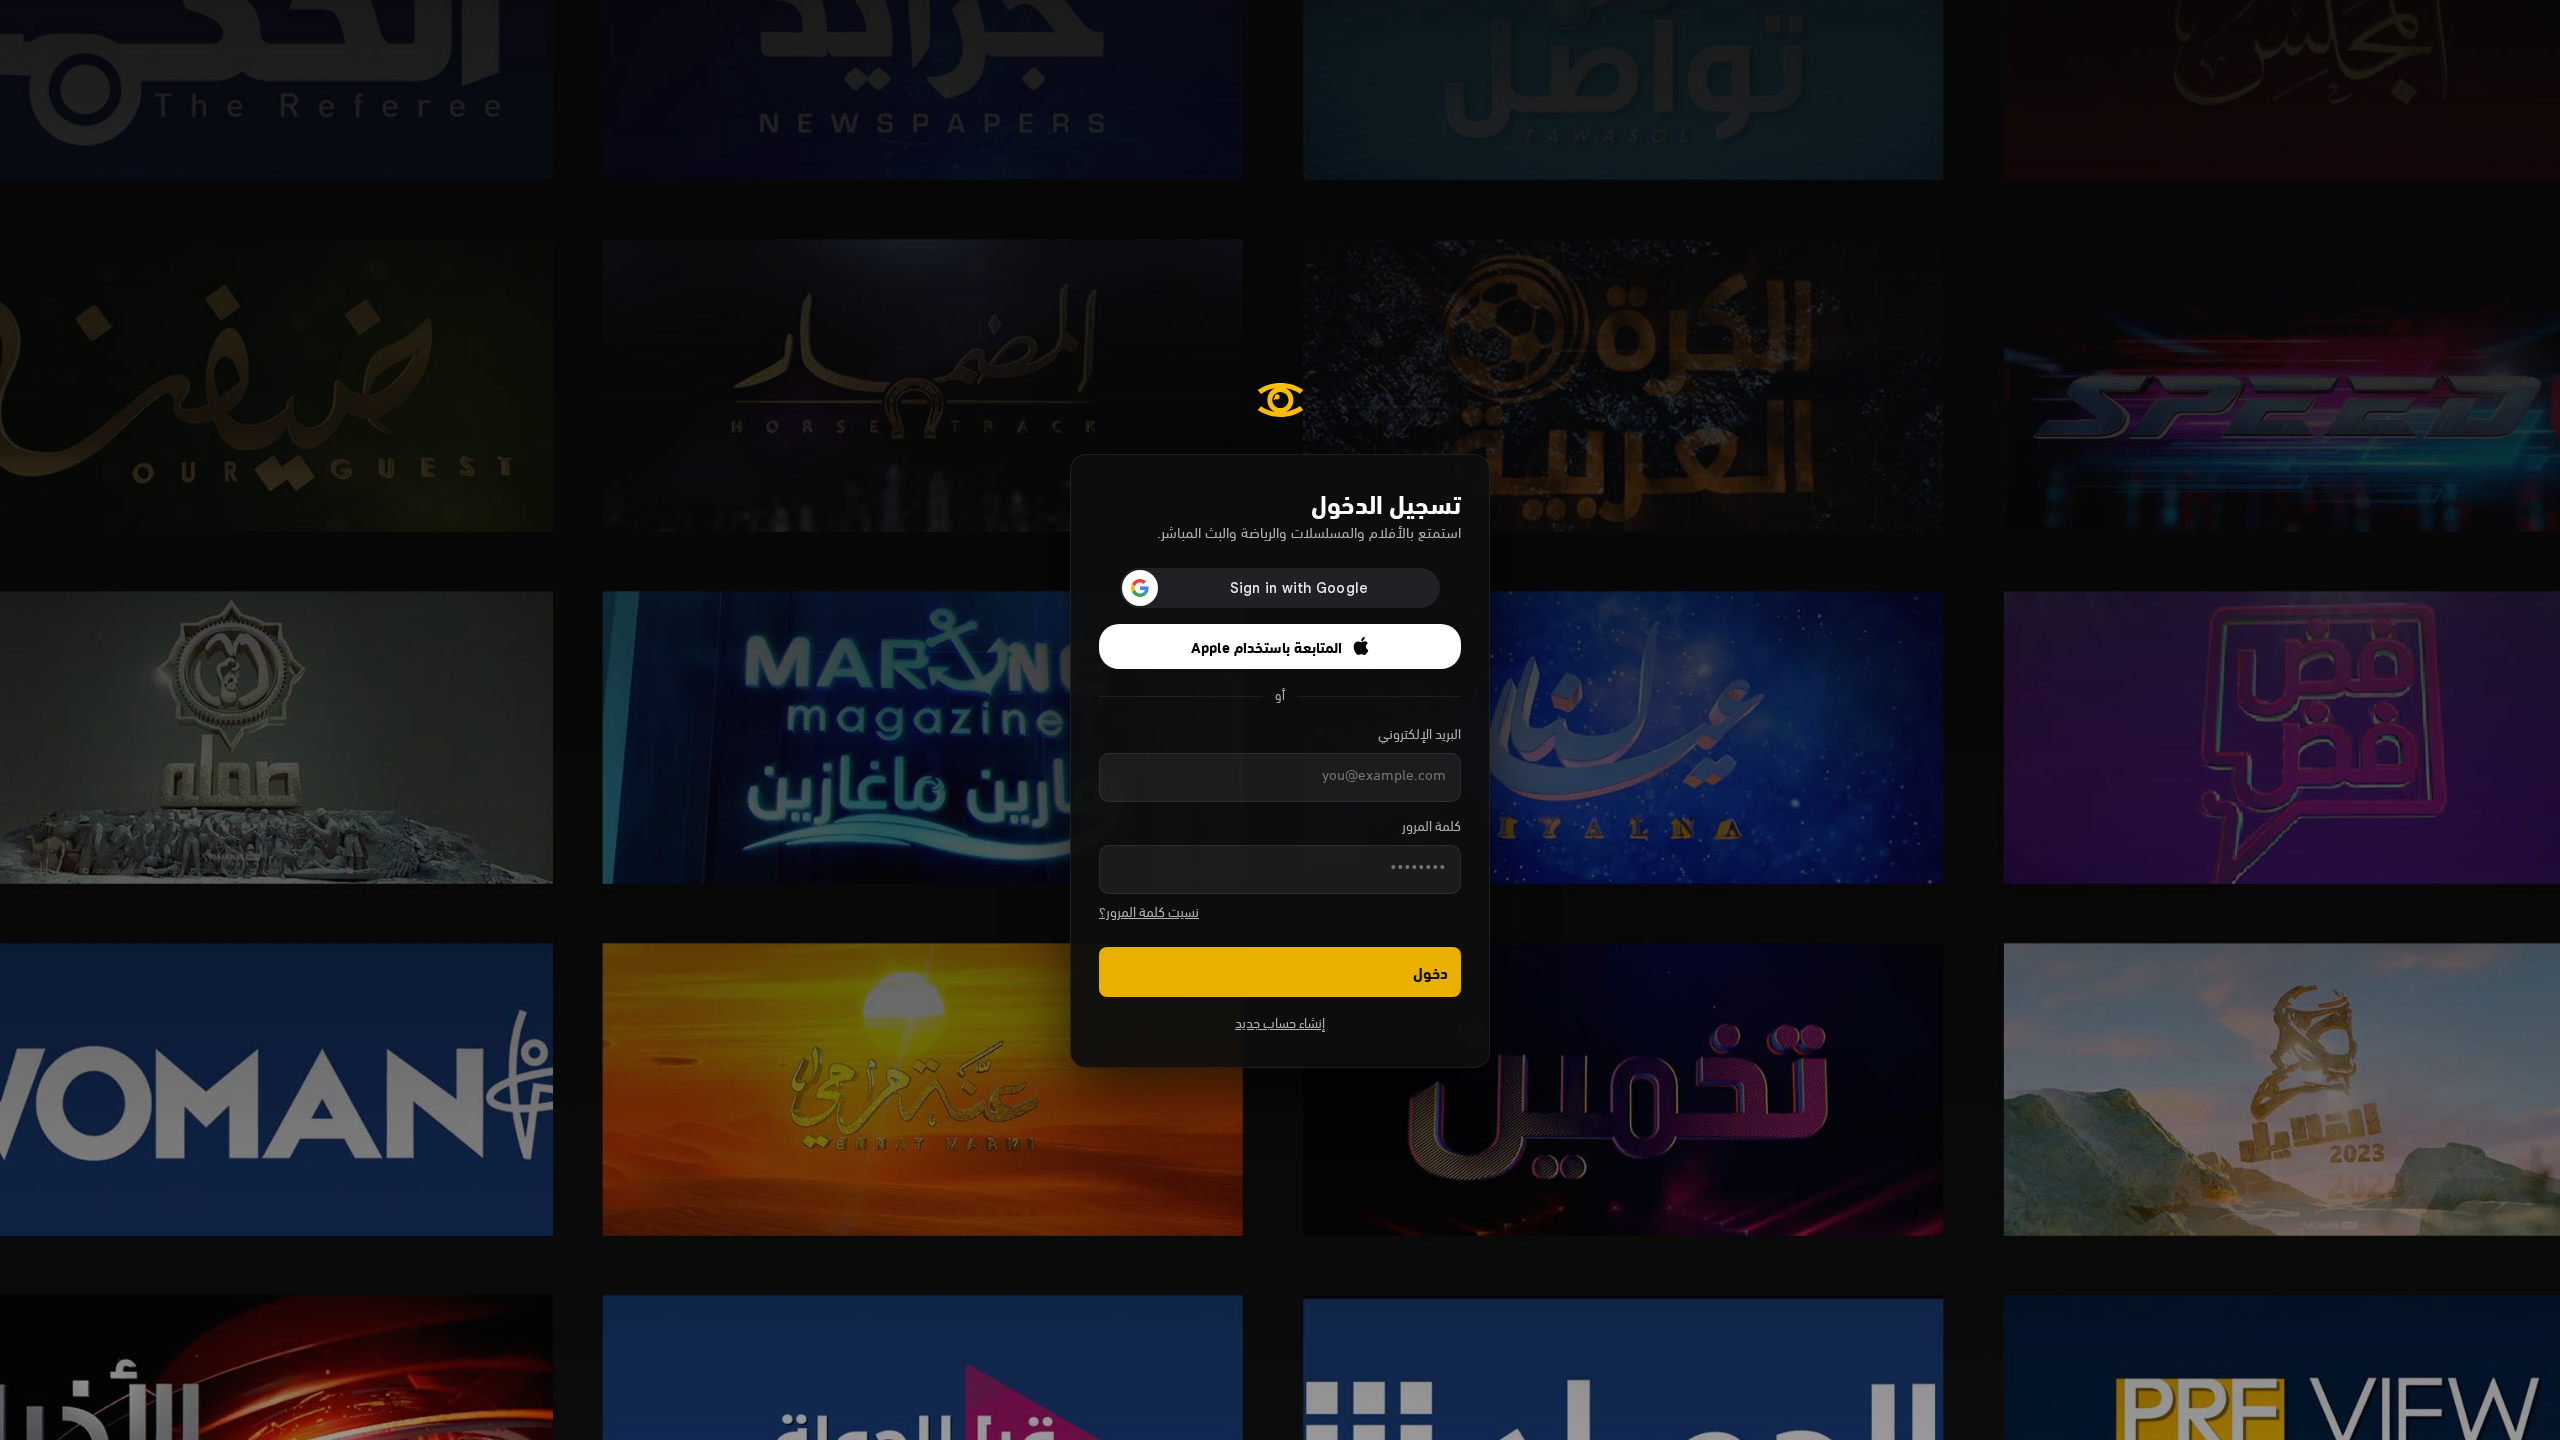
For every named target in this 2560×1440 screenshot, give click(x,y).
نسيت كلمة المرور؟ (1149, 913)
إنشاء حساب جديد (1280, 1024)
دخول (1430, 971)
